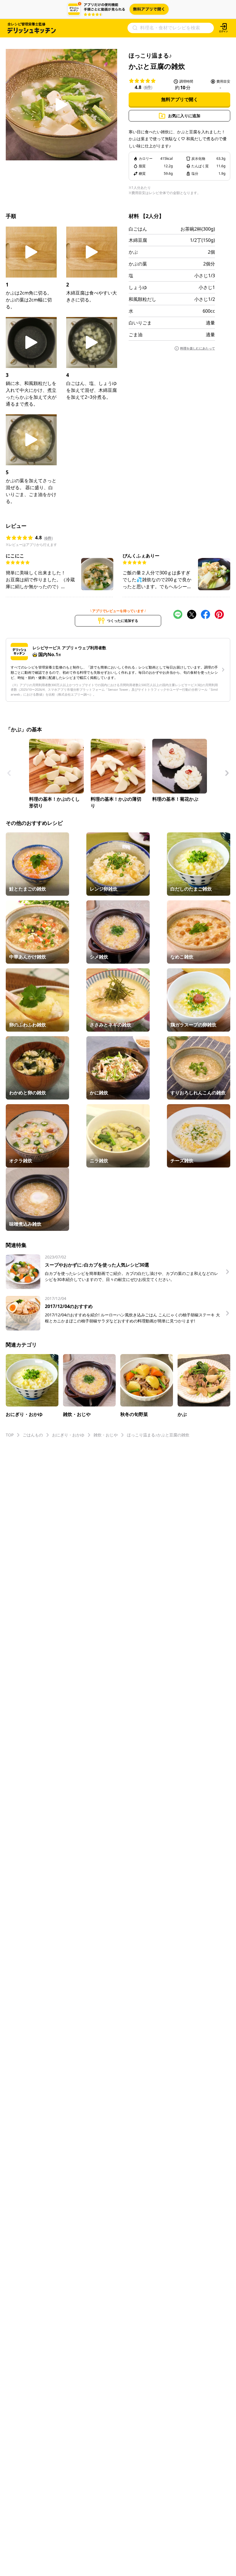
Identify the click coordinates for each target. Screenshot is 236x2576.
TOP (10, 1435)
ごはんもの (33, 1435)
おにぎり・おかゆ (68, 1435)
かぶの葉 (138, 264)
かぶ (133, 252)
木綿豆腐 (138, 240)
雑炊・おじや (106, 1435)
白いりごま (140, 323)
